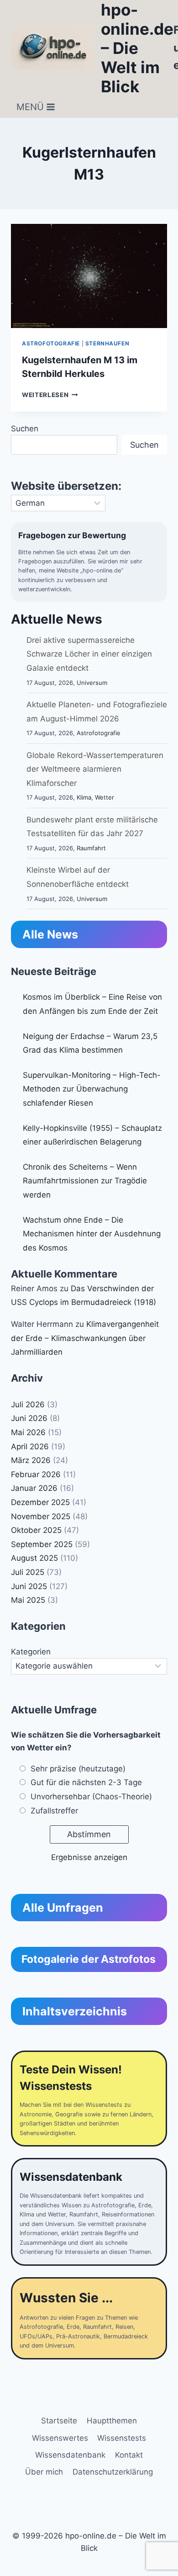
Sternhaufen (107, 343)
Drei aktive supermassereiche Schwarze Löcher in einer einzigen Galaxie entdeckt (89, 654)
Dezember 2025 (40, 1502)
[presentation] (89, 276)
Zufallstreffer (54, 1811)
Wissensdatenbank (70, 2455)
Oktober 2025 (36, 1530)
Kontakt (129, 2455)
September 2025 (42, 1544)
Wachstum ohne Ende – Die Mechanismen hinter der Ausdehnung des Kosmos (92, 1234)
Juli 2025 (28, 1572)
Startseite (59, 2421)
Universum (92, 683)
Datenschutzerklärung (113, 2472)
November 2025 (41, 1516)
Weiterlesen (50, 395)
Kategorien (31, 1652)
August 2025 (34, 1558)
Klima (84, 797)
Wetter (105, 797)
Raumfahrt (91, 848)
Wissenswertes (60, 2438)
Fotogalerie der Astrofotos (89, 1959)
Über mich (44, 2472)
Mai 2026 (28, 1432)
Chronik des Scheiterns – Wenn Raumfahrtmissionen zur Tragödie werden (85, 1181)
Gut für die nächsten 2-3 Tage (86, 1782)
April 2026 (30, 1447)
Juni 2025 (29, 1586)
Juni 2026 (29, 1418)
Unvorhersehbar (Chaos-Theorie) (91, 1797)
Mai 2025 (28, 1600)
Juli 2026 (28, 1405)
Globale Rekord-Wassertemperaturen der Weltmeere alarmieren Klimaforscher (95, 769)
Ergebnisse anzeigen (89, 1857)
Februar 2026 (36, 1474)
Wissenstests (122, 2438)
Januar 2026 (34, 1488)
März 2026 (31, 1460)
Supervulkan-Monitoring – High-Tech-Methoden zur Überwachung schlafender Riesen (92, 1089)
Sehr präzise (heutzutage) (78, 1769)
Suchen (25, 429)
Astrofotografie (51, 343)
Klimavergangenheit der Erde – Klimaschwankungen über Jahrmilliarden (85, 1338)
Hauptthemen (112, 2421)
